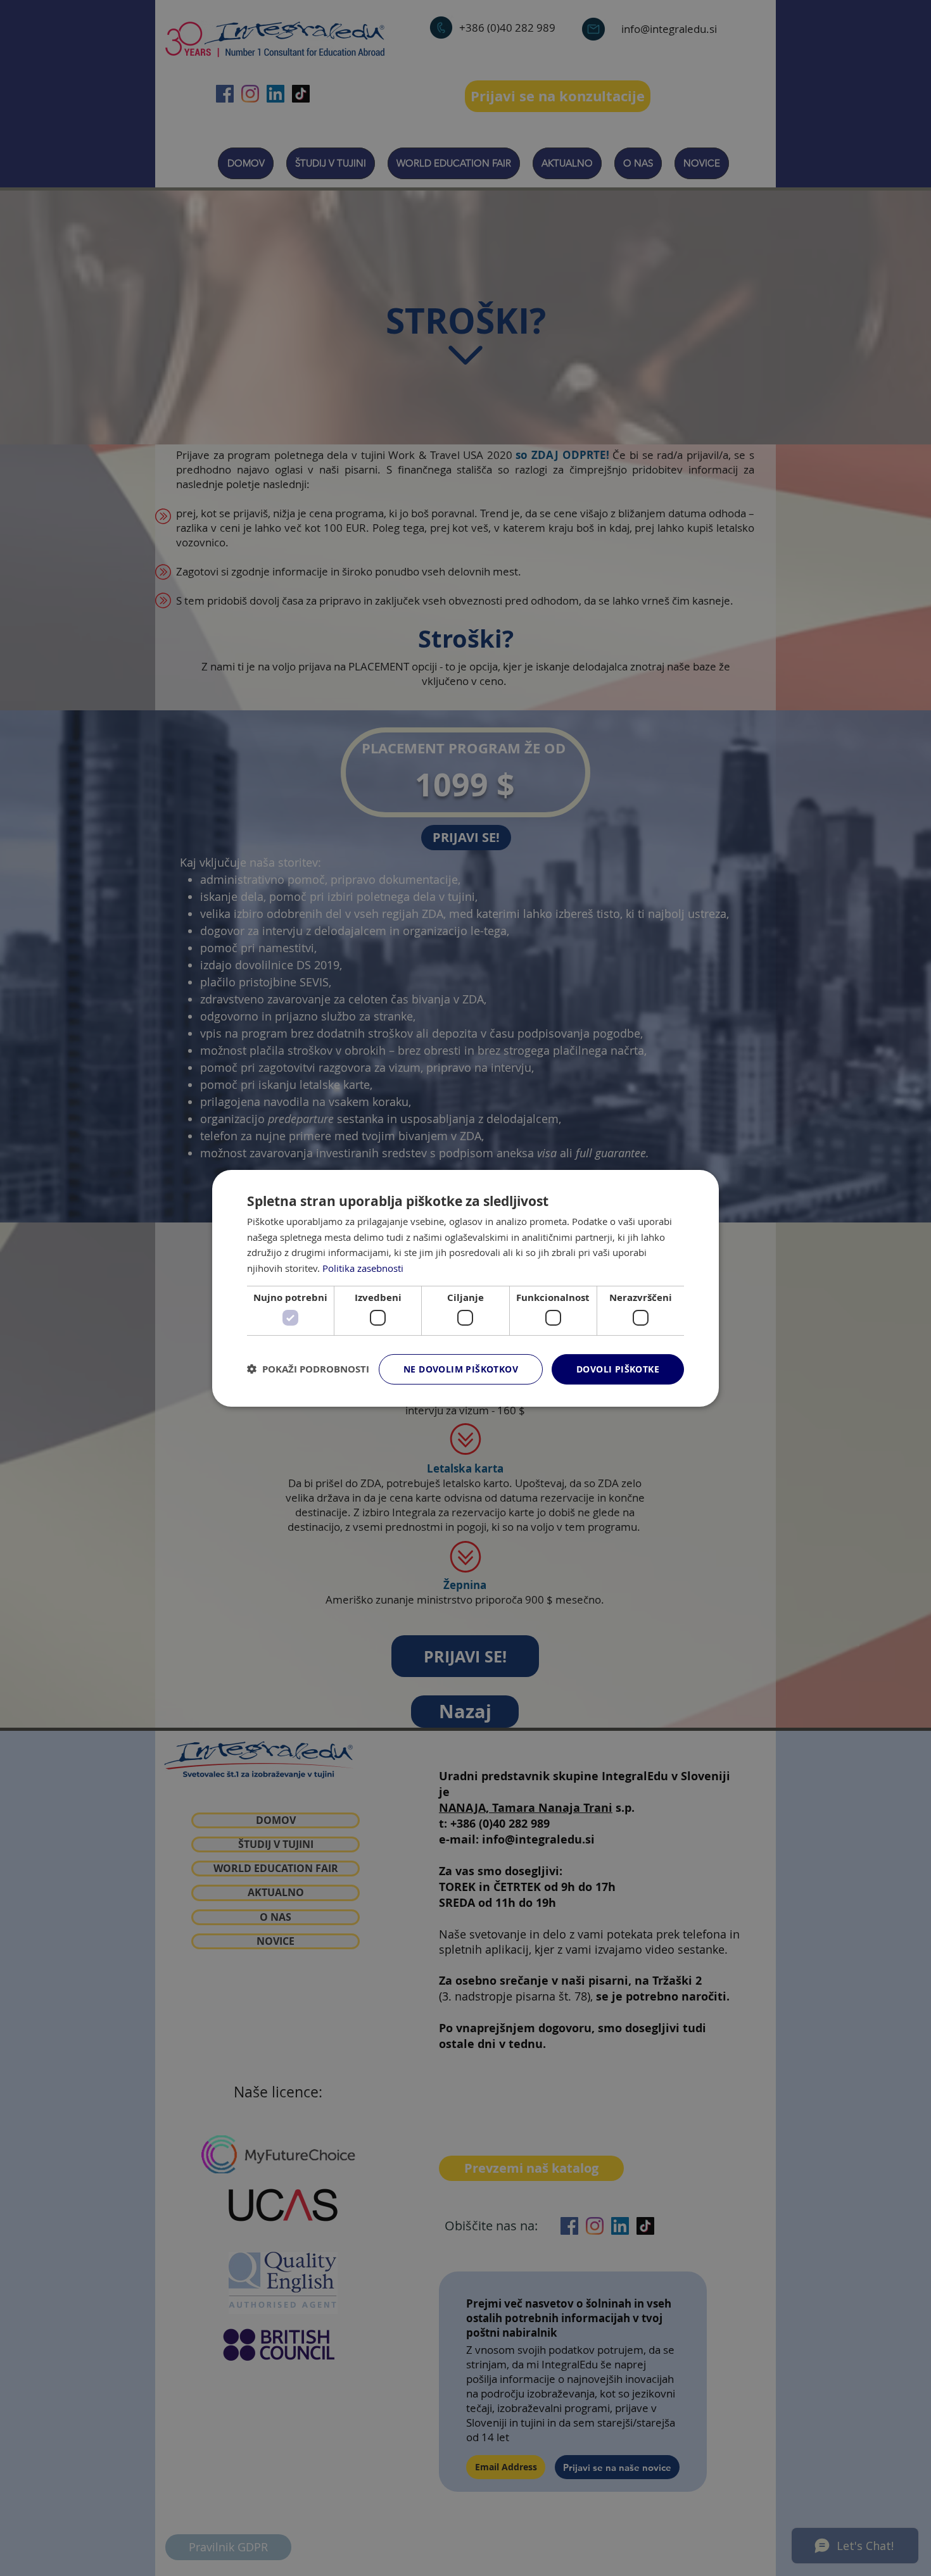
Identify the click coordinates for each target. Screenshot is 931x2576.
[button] (308, 1369)
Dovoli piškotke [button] (618, 1369)
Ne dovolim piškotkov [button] (461, 1369)
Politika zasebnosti (363, 1268)
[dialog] (465, 1288)
